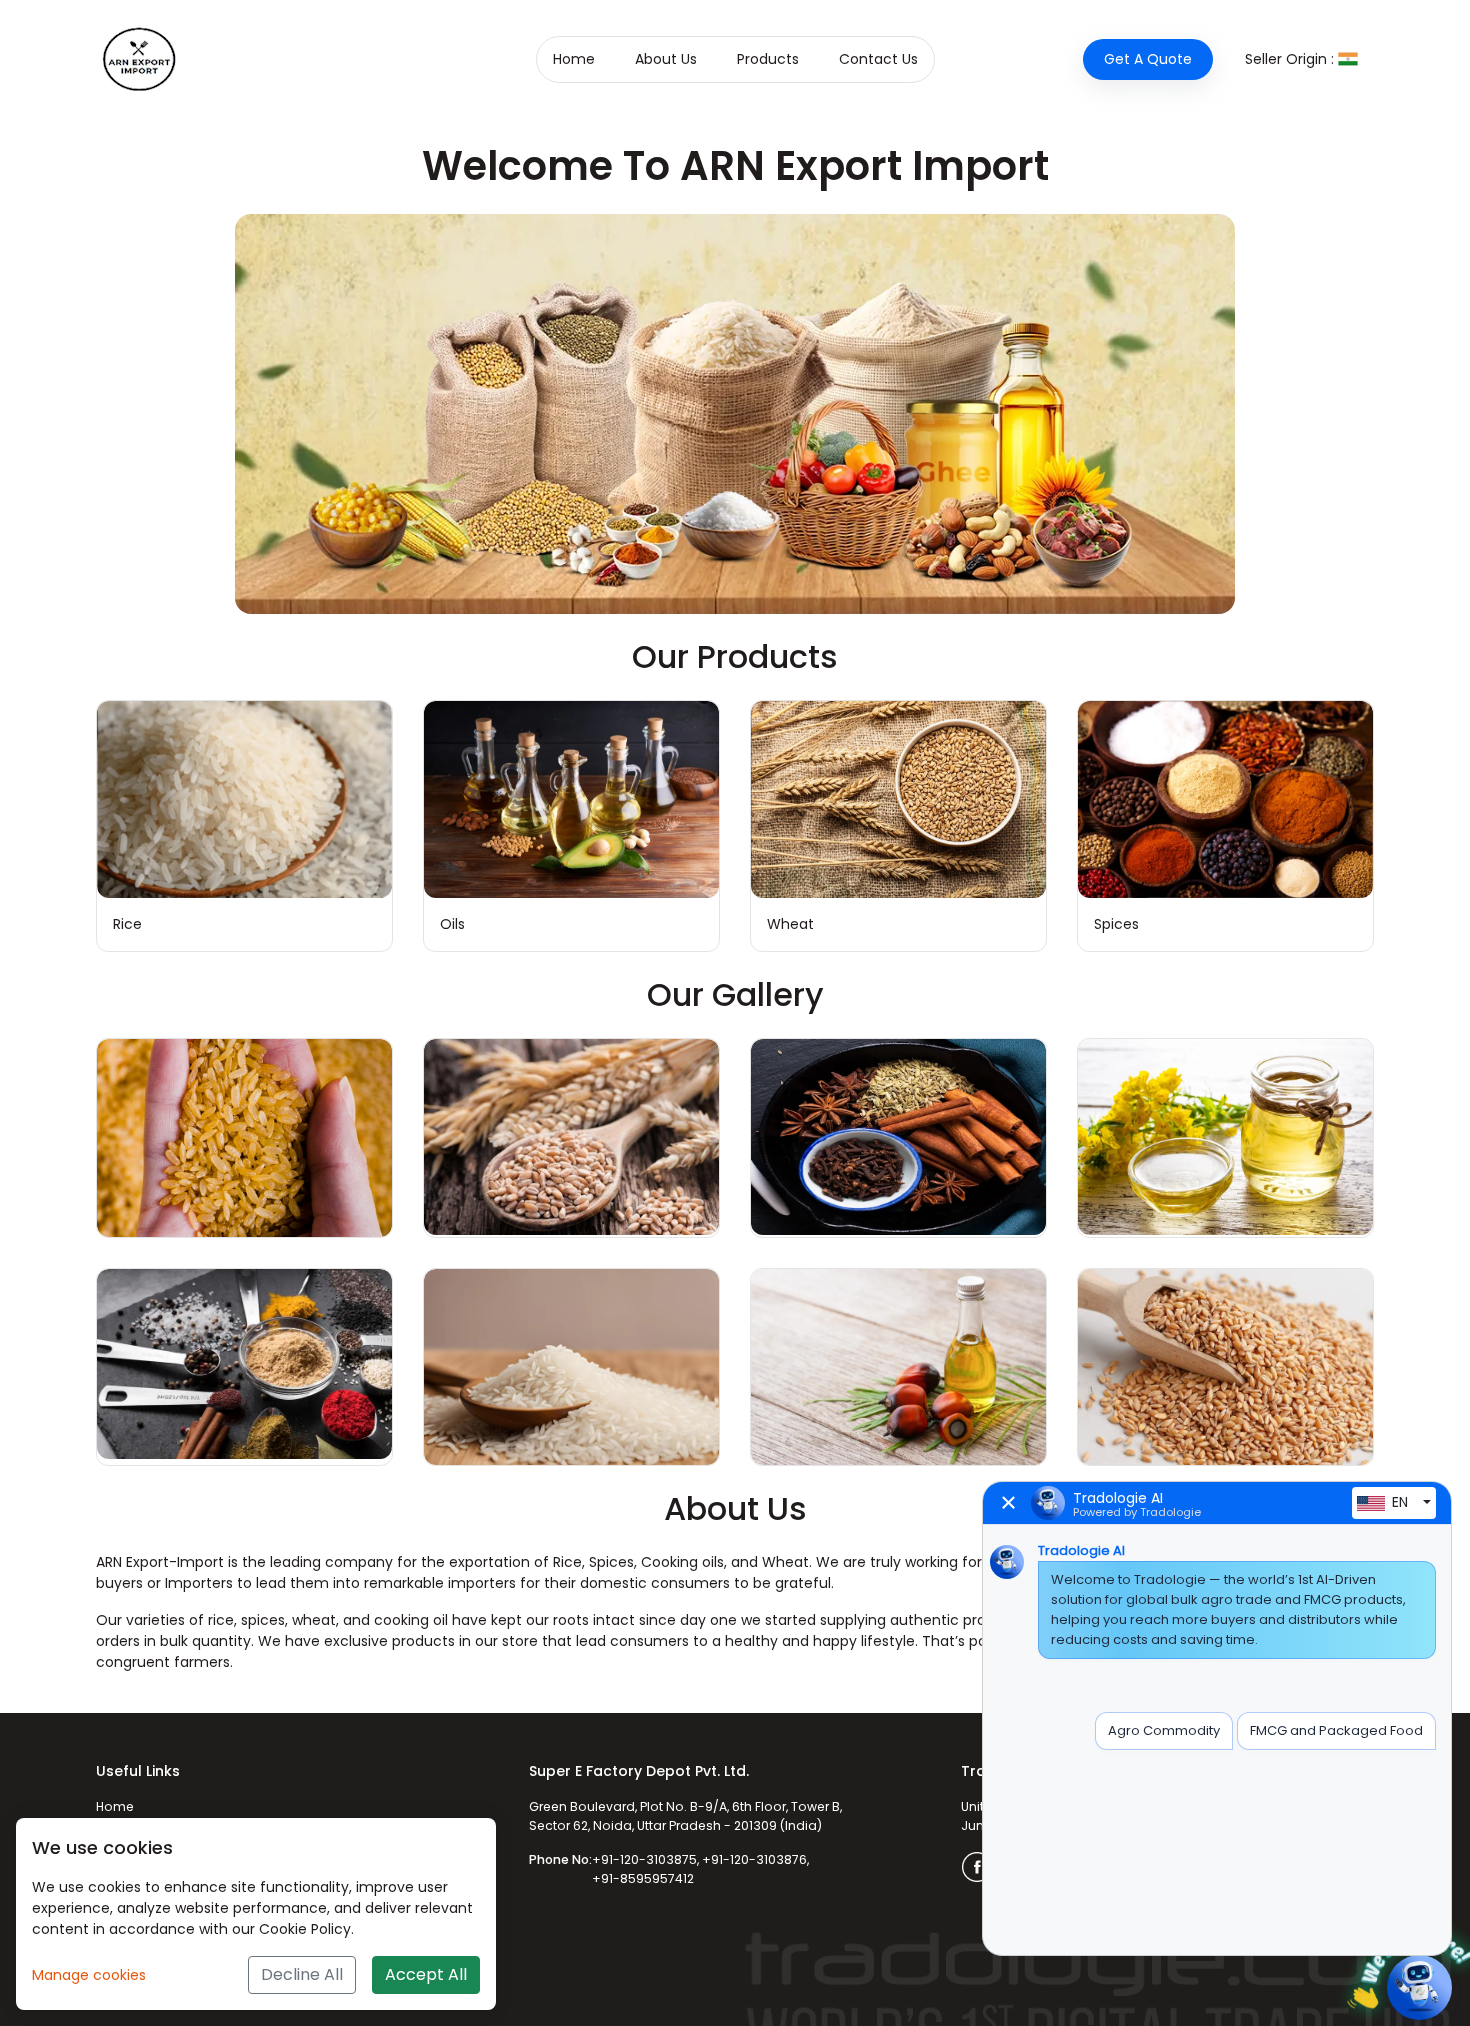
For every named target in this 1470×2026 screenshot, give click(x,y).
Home (574, 59)
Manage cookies (89, 1975)
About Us (666, 59)
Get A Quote (1148, 59)
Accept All (426, 1974)
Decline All (302, 1974)
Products (768, 59)
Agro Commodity (1164, 1730)
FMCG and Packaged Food (1336, 1730)
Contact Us (878, 59)
